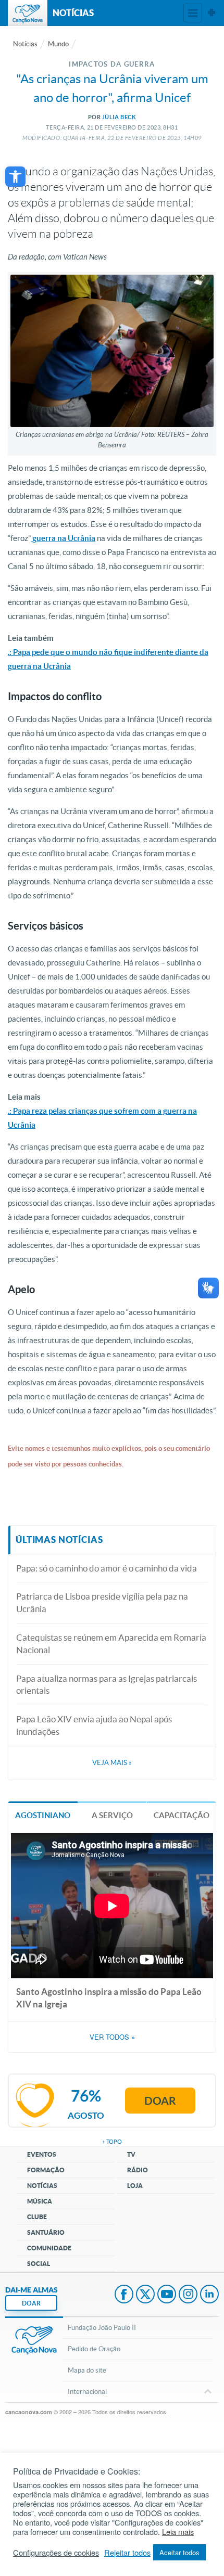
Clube (37, 2217)
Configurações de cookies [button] (56, 2553)
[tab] (43, 1815)
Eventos (42, 2154)
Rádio (138, 2170)
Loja (135, 2186)
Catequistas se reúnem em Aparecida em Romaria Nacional (111, 1644)
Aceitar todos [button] (179, 2552)
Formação (46, 2170)
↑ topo (112, 2142)
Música (40, 2201)
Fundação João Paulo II (102, 2328)
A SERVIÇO (112, 1815)
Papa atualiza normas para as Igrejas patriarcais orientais (107, 1685)
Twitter (145, 2295)
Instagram (188, 2295)
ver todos (112, 2037)
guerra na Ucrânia (63, 538)
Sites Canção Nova (211, 13)
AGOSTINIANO (43, 1815)
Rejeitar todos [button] (127, 2553)
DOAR (31, 2303)
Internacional (87, 2392)
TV (131, 2154)
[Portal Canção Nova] (28, 13)
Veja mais (112, 1763)
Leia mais (178, 2532)
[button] (15, 177)
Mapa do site (87, 2370)
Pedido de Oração (94, 2349)
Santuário (46, 2232)
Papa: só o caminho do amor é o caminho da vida (107, 1568)
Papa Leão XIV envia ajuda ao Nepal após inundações (94, 1725)
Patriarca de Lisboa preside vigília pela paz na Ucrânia (102, 1602)
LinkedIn (209, 2295)
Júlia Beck (119, 117)
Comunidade (49, 2248)
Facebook (124, 2295)
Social (39, 2264)
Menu (193, 13)
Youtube (167, 2295)
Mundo (58, 44)
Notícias (25, 44)
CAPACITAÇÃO (182, 1815)
